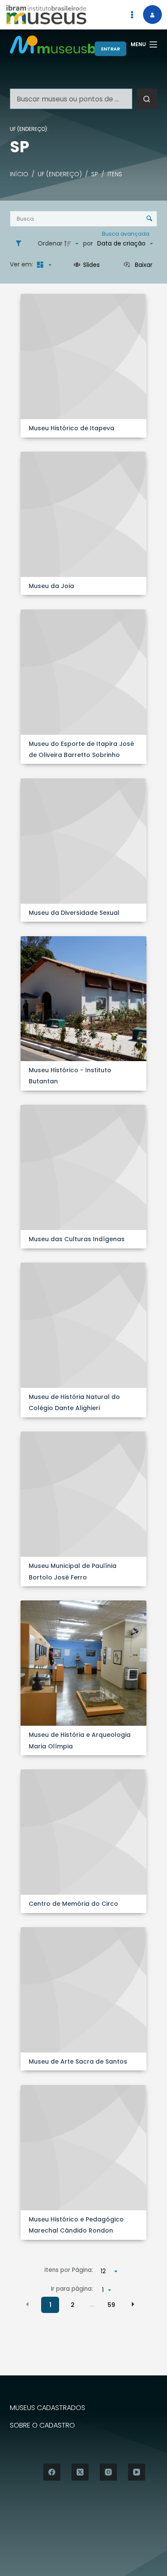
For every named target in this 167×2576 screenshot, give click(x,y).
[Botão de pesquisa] (147, 99)
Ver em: (22, 264)
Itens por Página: (69, 2270)
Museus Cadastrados (48, 2408)
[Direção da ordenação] (72, 244)
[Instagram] (108, 2472)
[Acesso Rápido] (132, 15)
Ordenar (50, 243)
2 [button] (73, 2305)
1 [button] (50, 2305)
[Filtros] (21, 244)
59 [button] (111, 2305)
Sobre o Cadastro (42, 2426)
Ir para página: (72, 2289)
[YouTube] (137, 2472)
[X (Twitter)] (80, 2472)
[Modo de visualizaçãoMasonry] (43, 265)
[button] (27, 2304)
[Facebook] (52, 2472)
